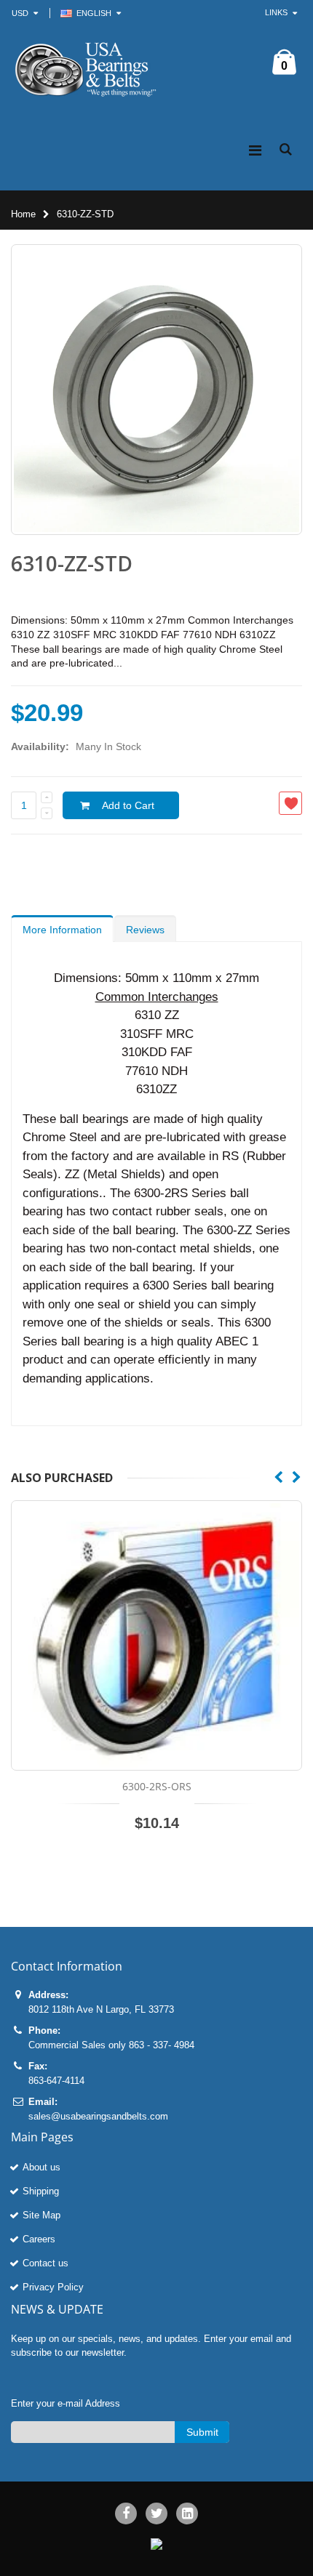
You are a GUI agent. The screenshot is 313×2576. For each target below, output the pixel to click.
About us (41, 2167)
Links (276, 12)
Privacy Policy (53, 2287)
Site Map (41, 2215)
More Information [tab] (62, 930)
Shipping (41, 2191)
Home (23, 214)
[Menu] (255, 150)
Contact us (45, 2263)
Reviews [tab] (145, 930)
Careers (39, 2239)
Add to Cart (128, 805)
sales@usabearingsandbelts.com (98, 2116)
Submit (202, 2432)
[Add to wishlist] (290, 803)
